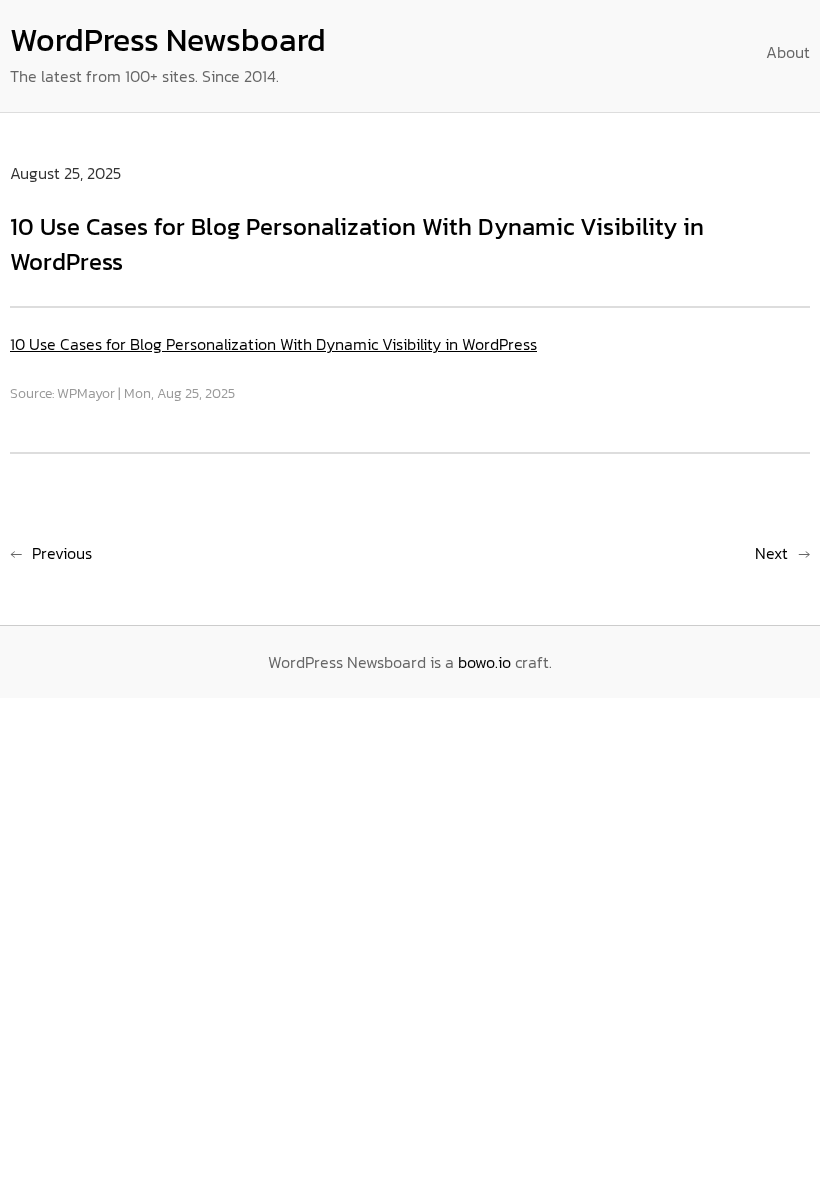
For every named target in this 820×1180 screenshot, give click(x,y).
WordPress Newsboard (168, 40)
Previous (62, 553)
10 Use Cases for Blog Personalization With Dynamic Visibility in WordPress (273, 344)
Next (771, 553)
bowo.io (484, 662)
